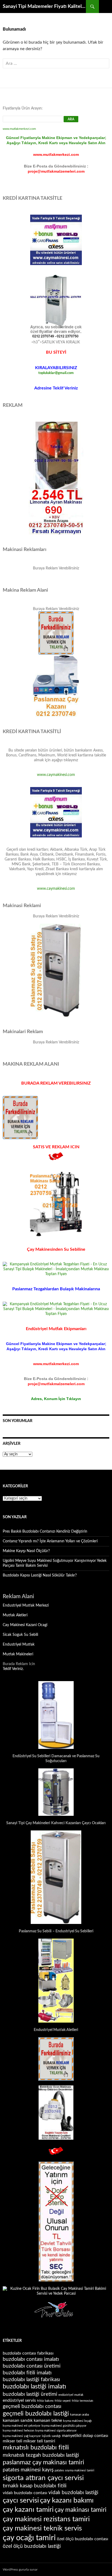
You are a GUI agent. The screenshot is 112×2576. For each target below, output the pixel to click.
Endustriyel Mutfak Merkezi (26, 1605)
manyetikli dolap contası (85, 2436)
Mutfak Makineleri (18, 1654)
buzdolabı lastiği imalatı (34, 2387)
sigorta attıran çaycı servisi (43, 2478)
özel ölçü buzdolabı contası (83, 2539)
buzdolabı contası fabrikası (28, 2353)
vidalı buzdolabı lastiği (73, 2493)
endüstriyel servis (19, 2400)
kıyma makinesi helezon (18, 2431)
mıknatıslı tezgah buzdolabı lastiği (41, 2455)
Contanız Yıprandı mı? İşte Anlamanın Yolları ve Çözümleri (50, 1541)
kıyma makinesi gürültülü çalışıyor (64, 2426)
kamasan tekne (48, 2420)
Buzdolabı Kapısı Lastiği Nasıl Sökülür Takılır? (40, 1575)
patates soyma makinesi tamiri (74, 2470)
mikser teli (13, 2441)
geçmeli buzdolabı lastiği (36, 2414)
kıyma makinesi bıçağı (77, 2421)
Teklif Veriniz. (13, 1669)
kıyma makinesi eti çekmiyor (22, 2426)
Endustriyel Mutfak (19, 1645)
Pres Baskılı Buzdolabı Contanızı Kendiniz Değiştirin (45, 1532)
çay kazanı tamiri (28, 2510)
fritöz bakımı (45, 2401)
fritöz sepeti (63, 2401)
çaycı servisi (21, 2500)
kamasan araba (80, 2415)
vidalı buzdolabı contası (25, 2493)
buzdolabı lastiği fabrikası (31, 2380)
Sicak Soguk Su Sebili (20, 1635)
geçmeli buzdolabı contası (32, 2406)
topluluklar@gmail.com (56, 373)
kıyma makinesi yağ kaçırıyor (22, 2436)
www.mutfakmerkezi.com (19, 129)
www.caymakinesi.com (56, 775)
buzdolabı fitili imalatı (27, 2373)
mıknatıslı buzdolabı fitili (36, 2448)
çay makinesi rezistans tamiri (46, 2519)
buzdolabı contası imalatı (31, 2359)
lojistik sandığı (51, 2436)
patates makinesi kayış (28, 2470)
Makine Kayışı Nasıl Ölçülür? (26, 1551)
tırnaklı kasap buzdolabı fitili (35, 2486)
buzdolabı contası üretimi (32, 2366)
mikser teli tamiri (39, 2441)
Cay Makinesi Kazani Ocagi (25, 1625)
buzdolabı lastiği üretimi (30, 2394)
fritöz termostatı (83, 2401)
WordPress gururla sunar (20, 2569)
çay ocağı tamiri (29, 2538)
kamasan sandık (18, 2420)
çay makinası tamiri (81, 2510)
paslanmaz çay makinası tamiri (43, 2462)
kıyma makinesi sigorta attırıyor (56, 2431)
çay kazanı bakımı (67, 2500)
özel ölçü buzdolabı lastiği (32, 2546)
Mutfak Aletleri (15, 1615)
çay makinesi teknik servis (42, 2528)
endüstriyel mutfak (71, 2395)
